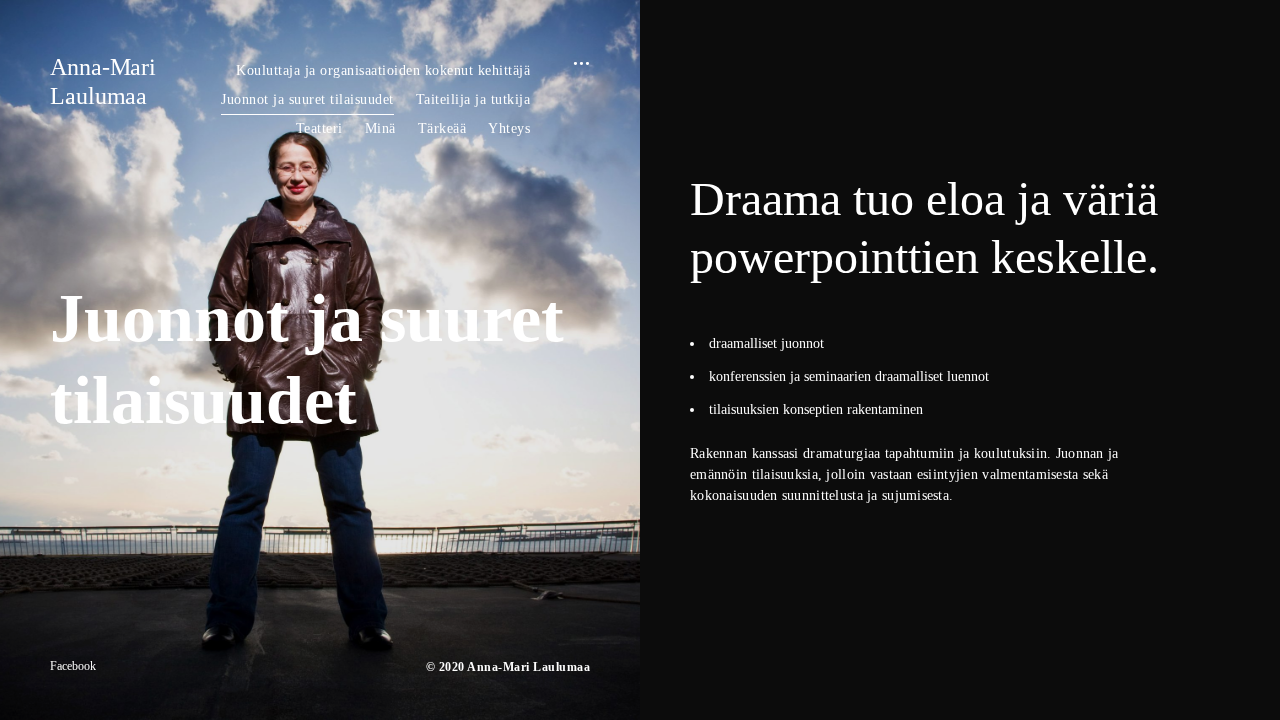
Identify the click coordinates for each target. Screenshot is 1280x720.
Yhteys (509, 128)
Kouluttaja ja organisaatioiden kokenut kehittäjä (383, 70)
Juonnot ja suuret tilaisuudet (307, 99)
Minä (380, 128)
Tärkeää (442, 128)
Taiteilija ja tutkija (473, 99)
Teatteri (319, 128)
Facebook (73, 666)
